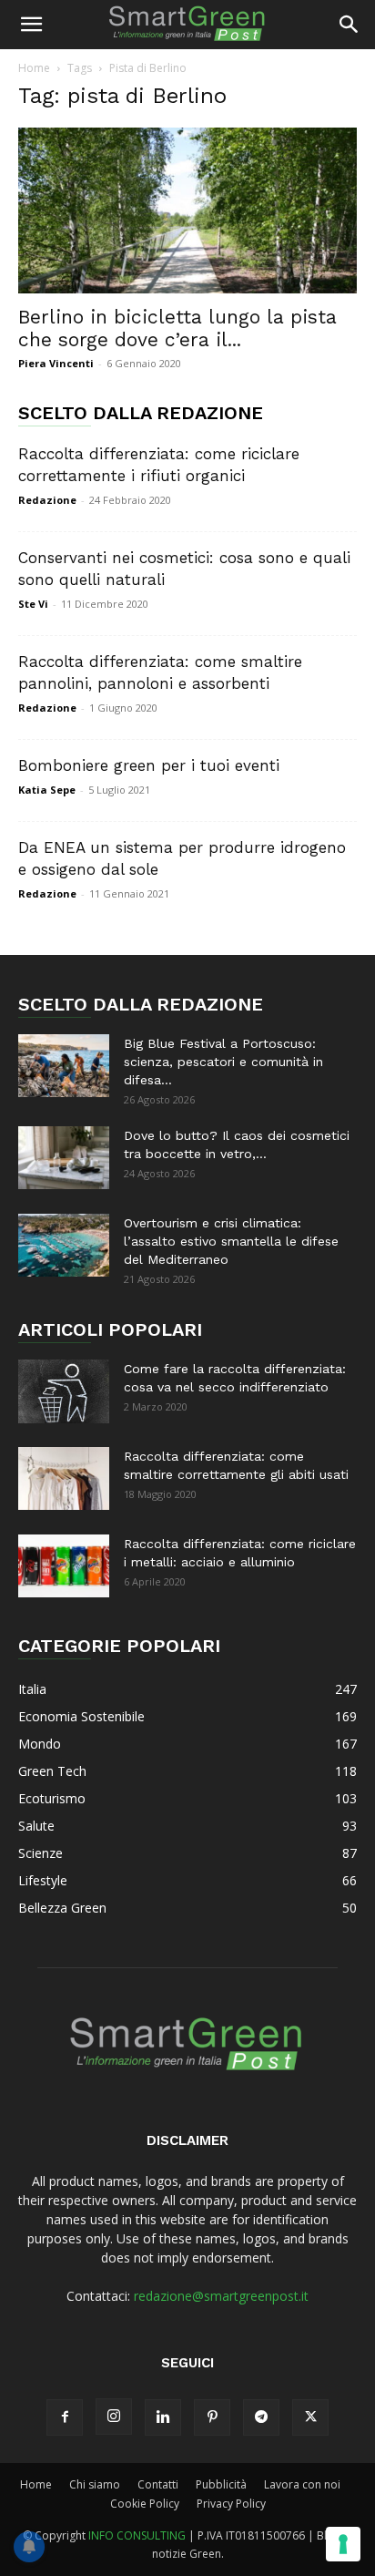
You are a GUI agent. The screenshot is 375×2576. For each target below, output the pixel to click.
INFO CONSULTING (137, 2535)
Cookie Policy (145, 2504)
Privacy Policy (231, 2504)
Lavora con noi (302, 2484)
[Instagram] (114, 2417)
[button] (31, 25)
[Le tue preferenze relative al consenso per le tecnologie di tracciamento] (343, 2544)
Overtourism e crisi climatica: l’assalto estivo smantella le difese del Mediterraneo (231, 1241)
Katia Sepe (47, 790)
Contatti (158, 2484)
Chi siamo (95, 2484)
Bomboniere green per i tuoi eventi (149, 765)
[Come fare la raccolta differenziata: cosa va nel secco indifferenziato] (64, 1391)
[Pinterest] (212, 2417)
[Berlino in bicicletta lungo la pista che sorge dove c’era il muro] (187, 210)
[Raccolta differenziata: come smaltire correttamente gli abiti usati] (64, 1478)
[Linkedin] (163, 2417)
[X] (310, 2417)
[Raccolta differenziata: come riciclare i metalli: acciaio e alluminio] (64, 1566)
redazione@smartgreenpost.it (221, 2296)
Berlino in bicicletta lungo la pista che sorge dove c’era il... (177, 328)
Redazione (47, 500)
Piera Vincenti (56, 363)
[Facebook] (65, 2417)
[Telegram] (261, 2417)
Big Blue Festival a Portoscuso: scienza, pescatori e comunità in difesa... (223, 1062)
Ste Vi (33, 604)
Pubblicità (221, 2484)
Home (34, 68)
